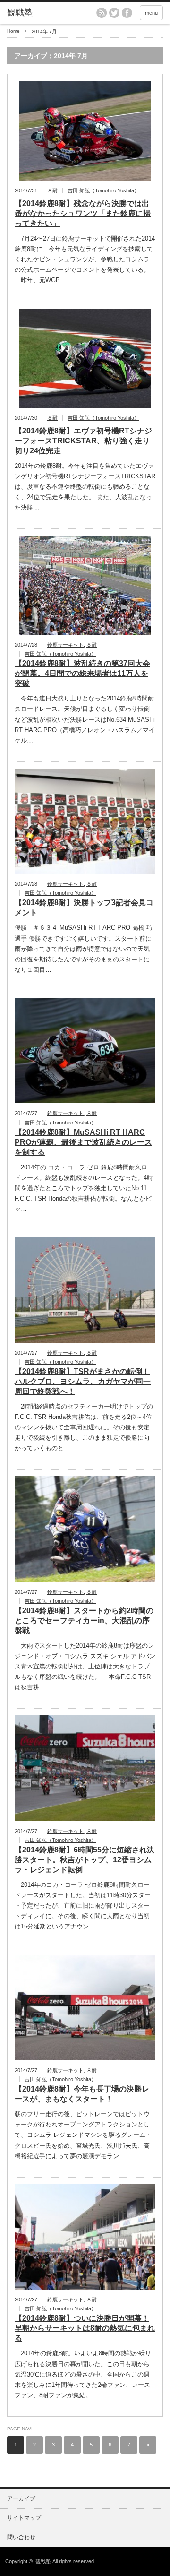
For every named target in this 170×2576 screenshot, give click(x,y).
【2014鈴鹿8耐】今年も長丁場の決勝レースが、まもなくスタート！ (82, 2094)
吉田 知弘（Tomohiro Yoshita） (103, 190)
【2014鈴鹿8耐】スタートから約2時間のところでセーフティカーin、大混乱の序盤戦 (84, 1621)
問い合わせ (21, 2537)
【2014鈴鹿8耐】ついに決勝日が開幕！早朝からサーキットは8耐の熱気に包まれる (85, 2328)
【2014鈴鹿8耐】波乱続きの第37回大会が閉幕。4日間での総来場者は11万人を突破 (82, 673)
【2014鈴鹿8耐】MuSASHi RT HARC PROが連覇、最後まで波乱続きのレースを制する (83, 1142)
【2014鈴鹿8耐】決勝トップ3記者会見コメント (84, 908)
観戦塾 (43, 2561)
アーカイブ (21, 2498)
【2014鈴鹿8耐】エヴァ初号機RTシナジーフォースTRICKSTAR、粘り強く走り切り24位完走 (83, 441)
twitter (114, 13)
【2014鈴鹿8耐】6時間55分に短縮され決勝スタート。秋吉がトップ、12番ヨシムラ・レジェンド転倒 (85, 1860)
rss (102, 13)
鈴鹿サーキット (65, 645)
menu (151, 13)
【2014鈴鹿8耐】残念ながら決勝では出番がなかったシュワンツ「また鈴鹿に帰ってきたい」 (83, 213)
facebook (127, 13)
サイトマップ (24, 2518)
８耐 (52, 190)
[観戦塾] (41, 13)
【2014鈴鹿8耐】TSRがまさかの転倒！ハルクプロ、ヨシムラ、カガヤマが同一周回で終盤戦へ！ (83, 1381)
